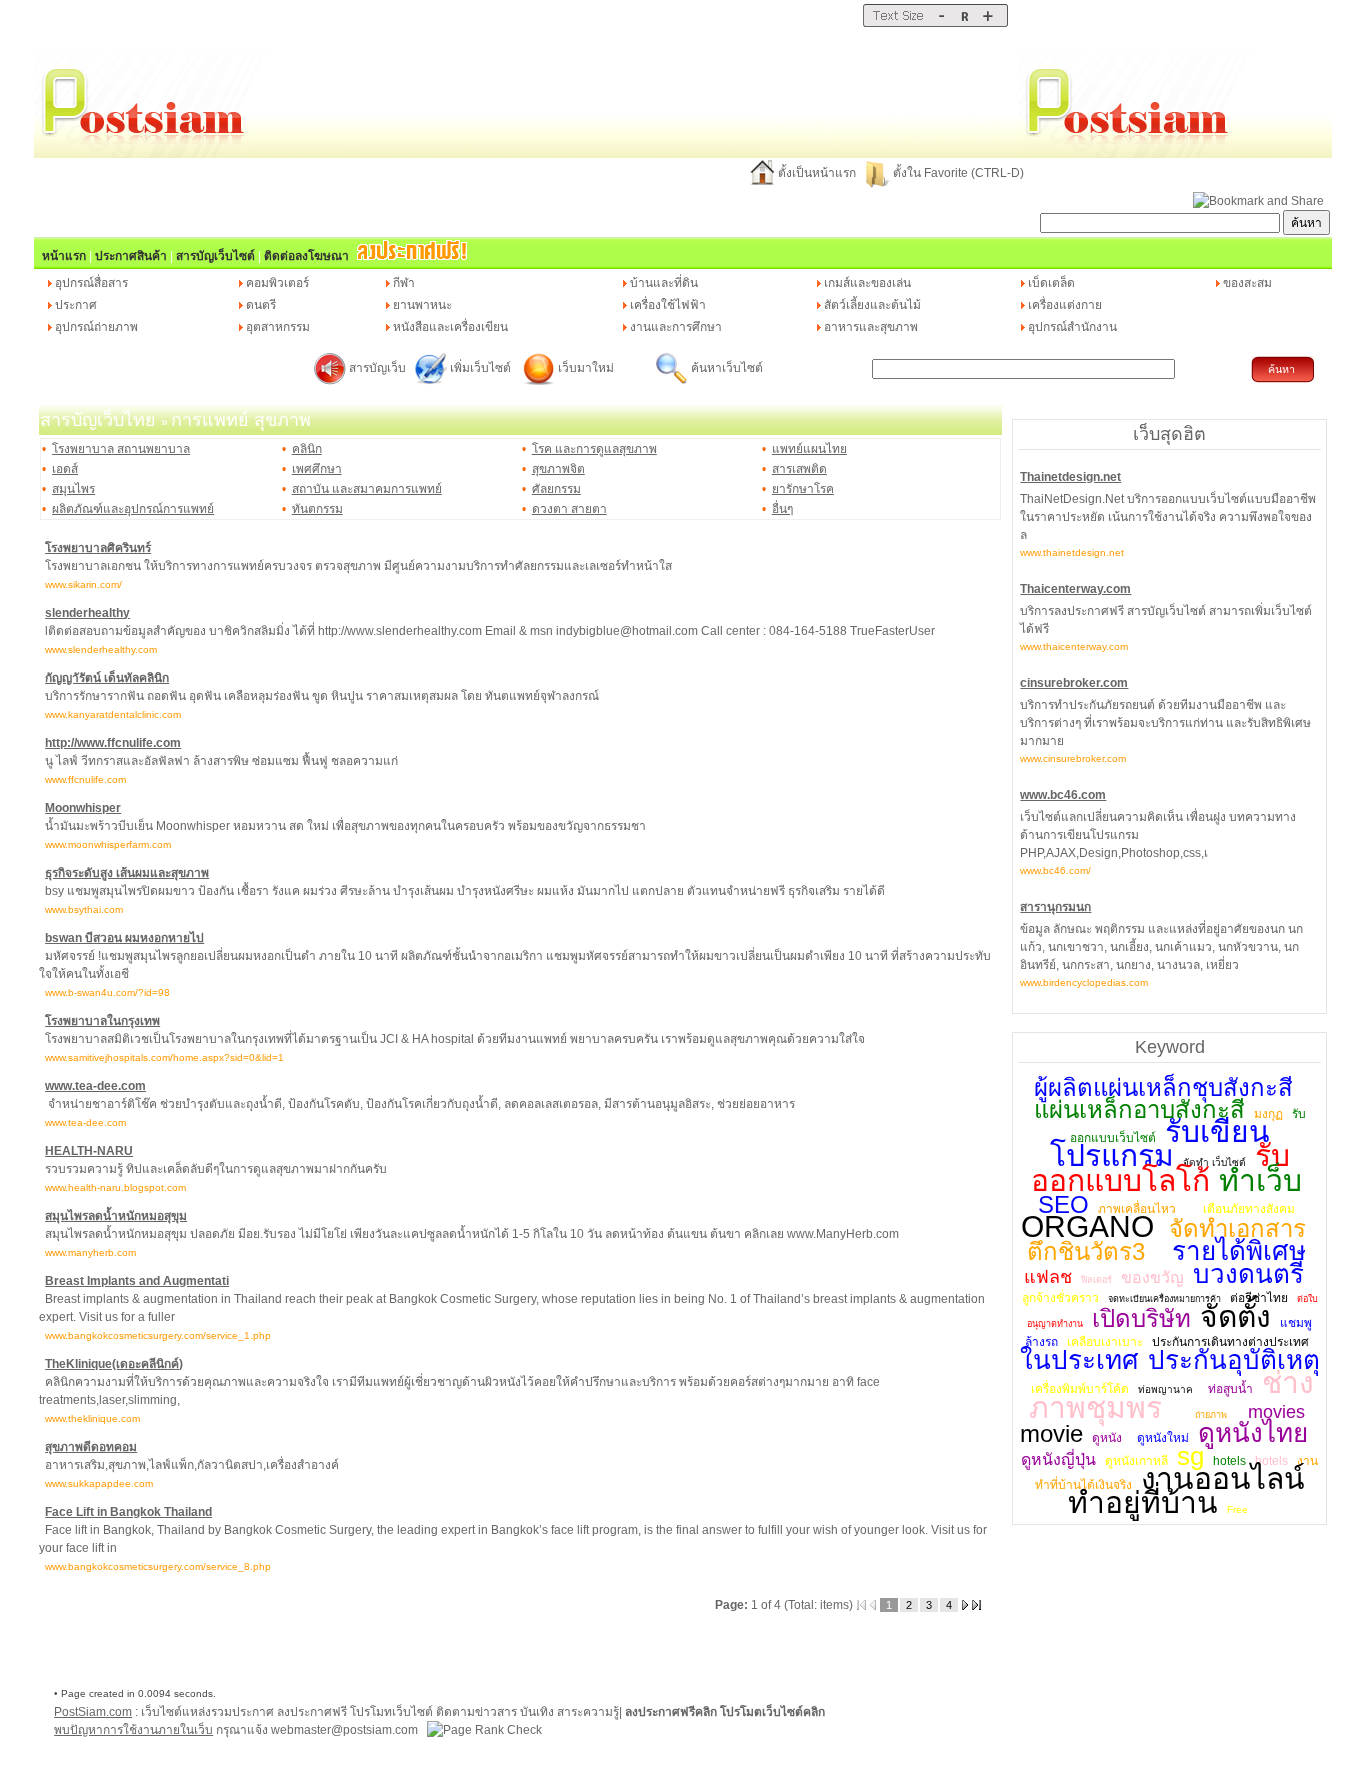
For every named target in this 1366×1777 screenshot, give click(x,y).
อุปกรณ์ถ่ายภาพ (96, 327)
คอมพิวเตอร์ (277, 283)
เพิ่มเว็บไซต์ (482, 368)
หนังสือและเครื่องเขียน (450, 327)
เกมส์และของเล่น (867, 283)
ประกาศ (76, 305)
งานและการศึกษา (676, 327)
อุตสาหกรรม (278, 327)
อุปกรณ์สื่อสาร (91, 283)
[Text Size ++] (987, 23)
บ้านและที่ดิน (664, 283)
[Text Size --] (941, 23)
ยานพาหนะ (422, 305)
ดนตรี (261, 305)
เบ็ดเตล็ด (1051, 283)
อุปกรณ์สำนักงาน (1072, 327)
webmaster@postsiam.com (346, 1730)
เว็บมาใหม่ (586, 368)
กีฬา (404, 283)
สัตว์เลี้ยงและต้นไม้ (872, 305)
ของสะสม (1247, 283)
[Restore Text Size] (964, 23)
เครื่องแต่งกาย (1065, 305)
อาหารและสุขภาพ (871, 327)
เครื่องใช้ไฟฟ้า (668, 305)
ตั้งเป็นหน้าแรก (817, 173)
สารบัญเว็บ (377, 368)
